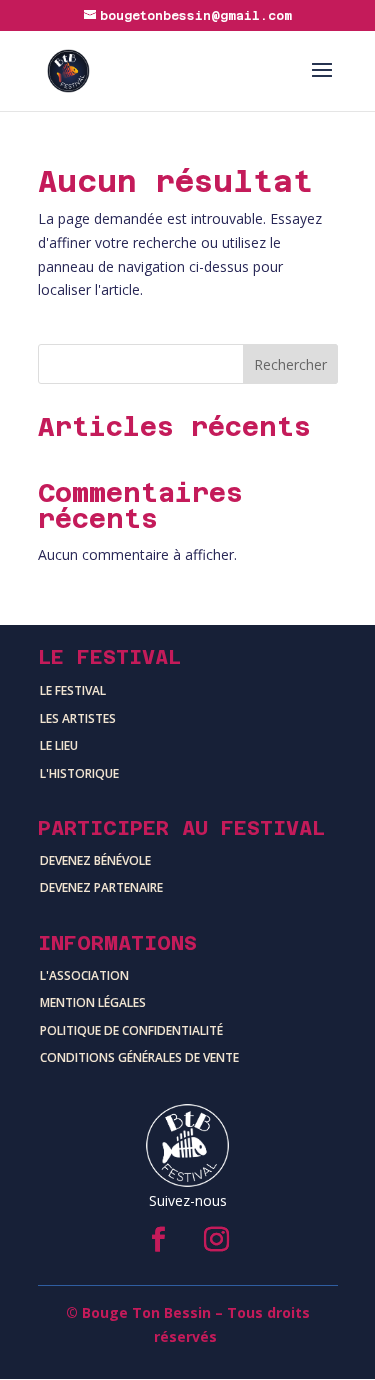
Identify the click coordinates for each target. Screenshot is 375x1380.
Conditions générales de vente (139, 1057)
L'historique (79, 773)
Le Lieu (59, 745)
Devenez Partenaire (101, 887)
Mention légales (93, 1002)
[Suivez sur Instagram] (217, 1240)
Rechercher (290, 364)
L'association (84, 975)
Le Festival (73, 690)
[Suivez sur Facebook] (159, 1240)
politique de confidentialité (131, 1030)
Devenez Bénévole (95, 860)
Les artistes (78, 718)
